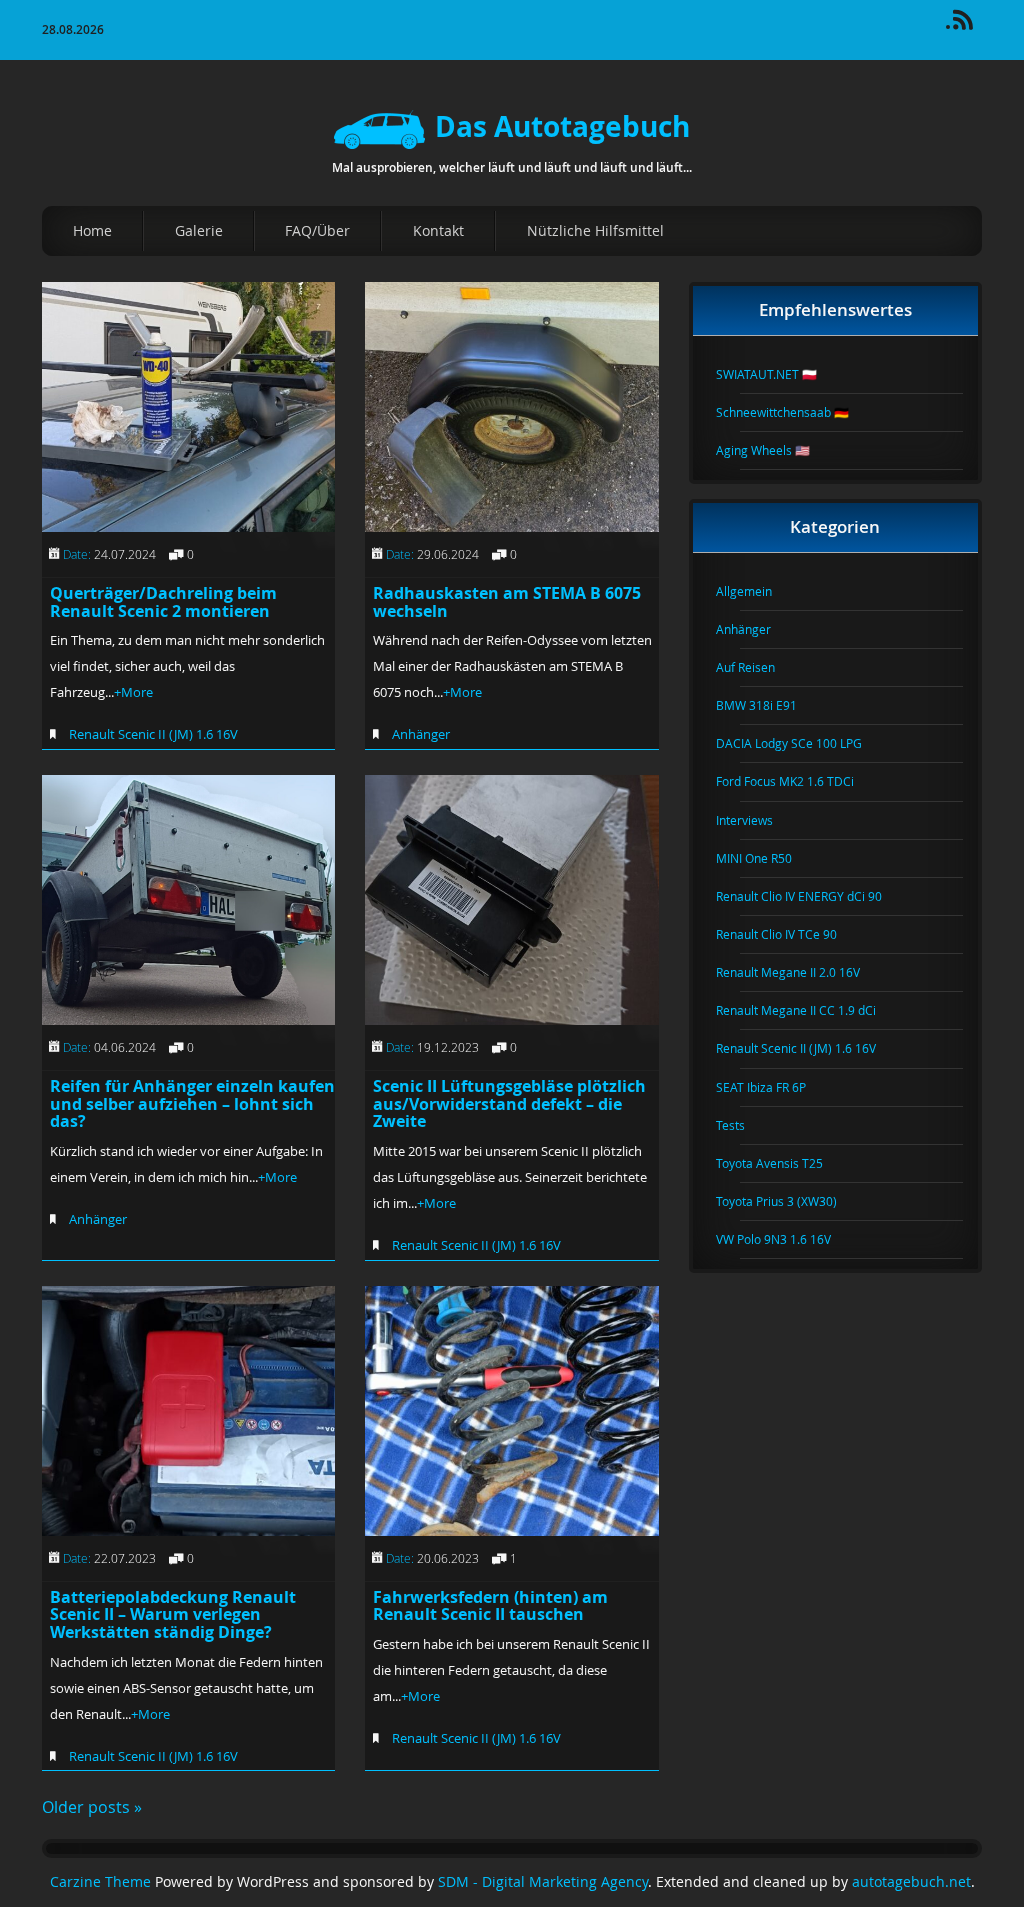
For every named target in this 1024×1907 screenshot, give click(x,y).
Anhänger (421, 734)
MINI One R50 (766, 858)
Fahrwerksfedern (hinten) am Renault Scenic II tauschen (490, 1606)
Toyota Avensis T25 (781, 1163)
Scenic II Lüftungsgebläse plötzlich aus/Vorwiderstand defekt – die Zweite (509, 1103)
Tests (742, 1125)
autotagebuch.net (911, 1882)
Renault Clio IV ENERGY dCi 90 (811, 896)
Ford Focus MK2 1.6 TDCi (797, 781)
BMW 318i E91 (768, 705)
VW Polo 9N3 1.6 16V (785, 1239)
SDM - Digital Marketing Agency (543, 1882)
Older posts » (92, 1807)
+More (133, 692)
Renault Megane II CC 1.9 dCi (808, 1010)
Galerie (199, 230)
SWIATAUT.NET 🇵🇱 (778, 374)
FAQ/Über (317, 230)
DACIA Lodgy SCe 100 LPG (801, 743)
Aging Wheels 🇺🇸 (775, 450)
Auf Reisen (757, 667)
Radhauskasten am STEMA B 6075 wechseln (507, 602)
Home (92, 230)
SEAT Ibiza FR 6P (773, 1087)
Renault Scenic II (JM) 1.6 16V (153, 734)
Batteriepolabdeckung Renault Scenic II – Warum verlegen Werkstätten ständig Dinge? (173, 1614)
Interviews (756, 820)
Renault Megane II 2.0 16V (800, 972)
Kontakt (438, 230)
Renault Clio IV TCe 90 (788, 934)
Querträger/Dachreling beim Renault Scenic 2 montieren (163, 602)
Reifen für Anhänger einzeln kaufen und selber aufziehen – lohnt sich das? (192, 1103)
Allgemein (756, 591)
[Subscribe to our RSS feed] (972, 26)
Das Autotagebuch (562, 126)
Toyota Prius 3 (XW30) (788, 1201)
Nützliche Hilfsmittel (595, 230)
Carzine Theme (100, 1882)
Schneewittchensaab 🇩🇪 (794, 412)
